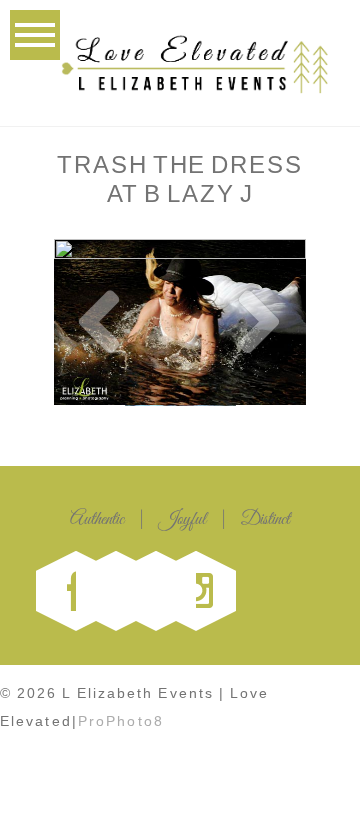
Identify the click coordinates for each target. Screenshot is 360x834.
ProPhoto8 (121, 721)
